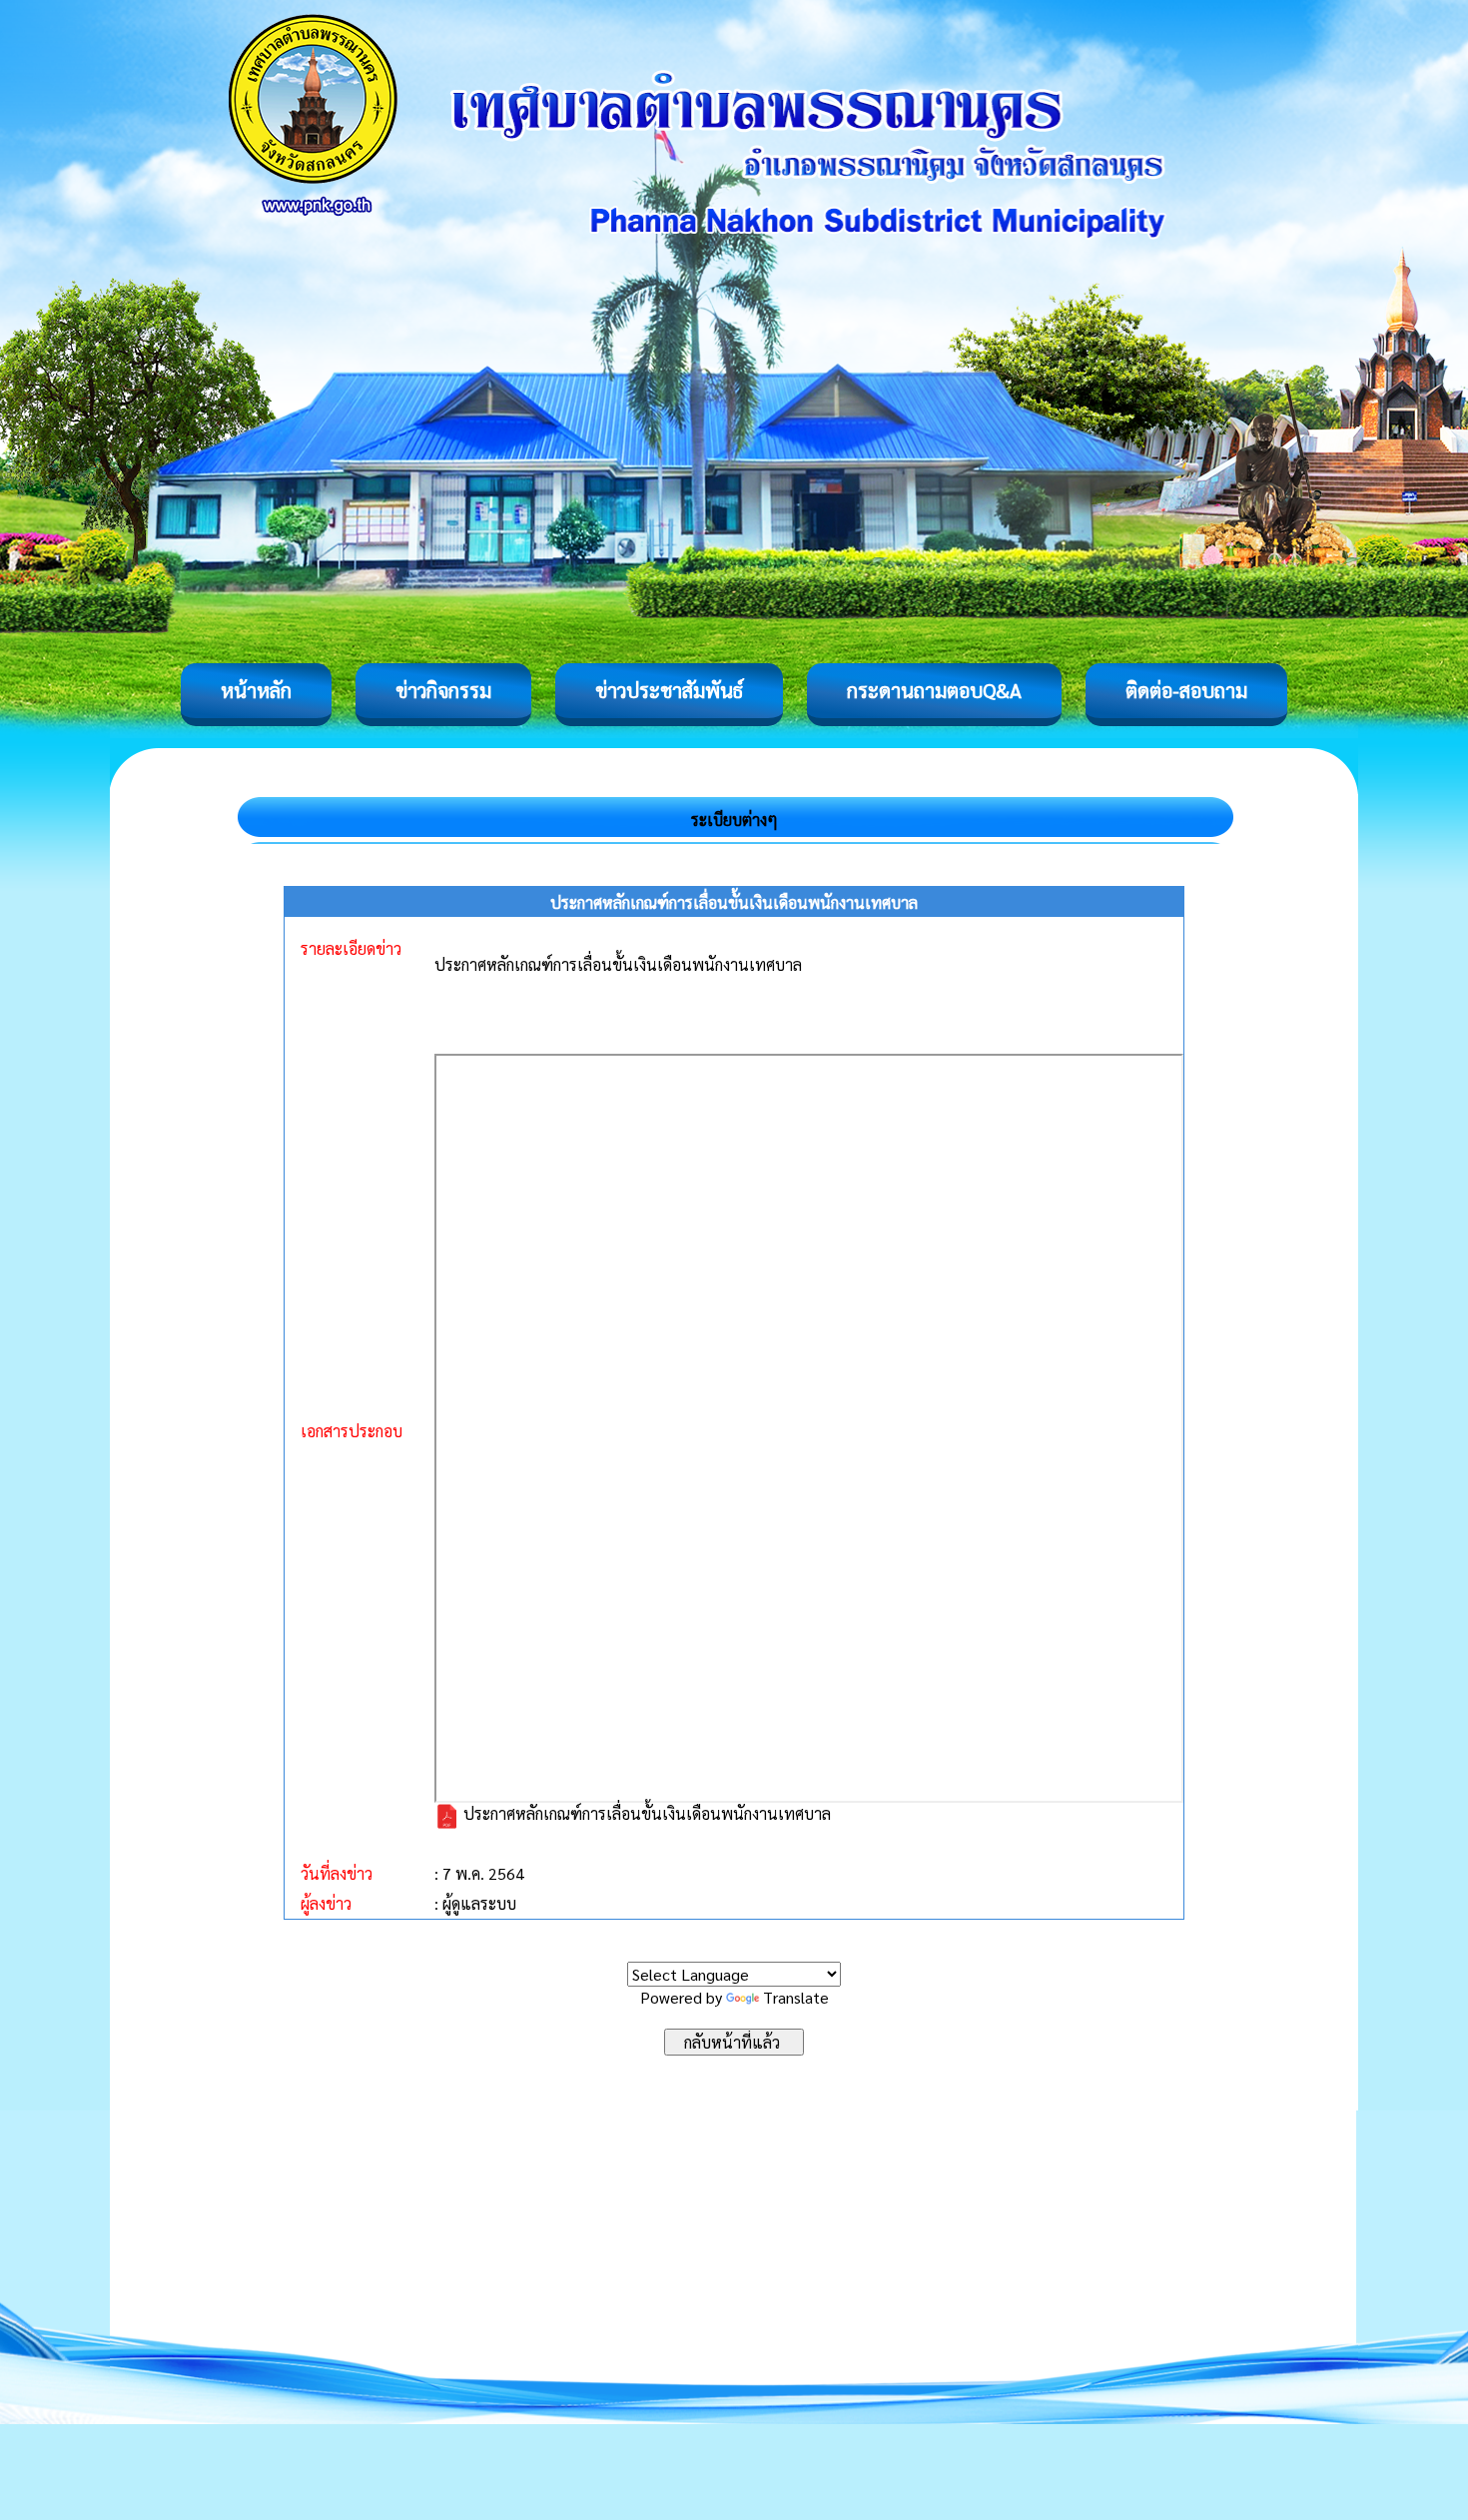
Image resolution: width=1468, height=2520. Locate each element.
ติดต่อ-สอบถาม (1186, 690)
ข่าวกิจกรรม (443, 690)
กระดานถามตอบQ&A (934, 690)
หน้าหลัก (256, 690)
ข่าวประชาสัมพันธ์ (669, 690)
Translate (796, 1997)
